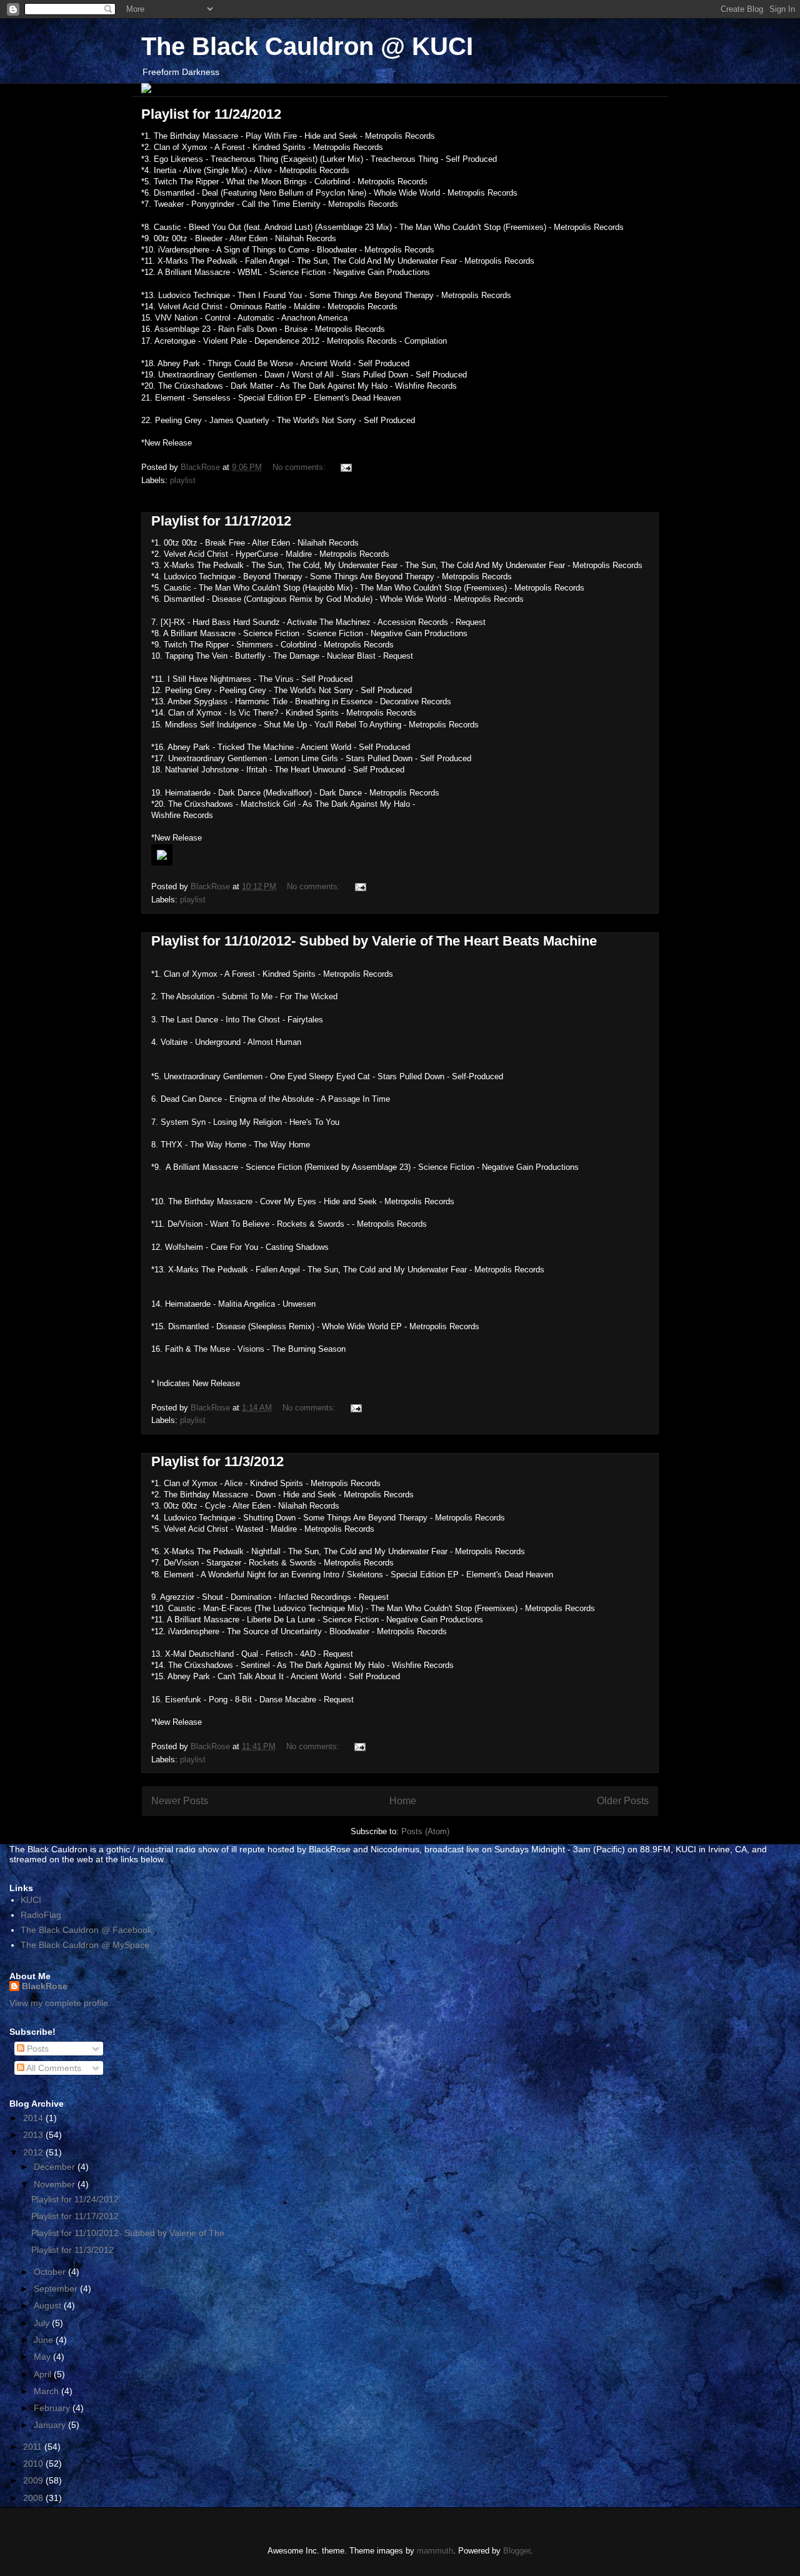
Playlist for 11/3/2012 (217, 1461)
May (43, 2357)
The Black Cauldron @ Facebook (86, 1930)
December (56, 2167)
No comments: (300, 467)
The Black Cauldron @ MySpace (85, 1945)
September (57, 2289)
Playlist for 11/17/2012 (221, 521)
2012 (34, 2152)
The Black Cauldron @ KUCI (307, 46)
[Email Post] (345, 467)
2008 (34, 2498)
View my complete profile (59, 2003)
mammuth (435, 2551)
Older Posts (623, 1801)
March (47, 2391)
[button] (400, 856)
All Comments (53, 2068)
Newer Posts (180, 1801)
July (43, 2323)
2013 (34, 2135)
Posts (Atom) (425, 1831)
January (51, 2425)
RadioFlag (41, 1915)
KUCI (31, 1900)
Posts (37, 2049)
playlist (183, 480)
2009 (34, 2480)
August (49, 2305)
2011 (34, 2447)
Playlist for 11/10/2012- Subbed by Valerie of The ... (133, 2233)
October (51, 2272)
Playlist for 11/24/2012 (211, 114)
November (56, 2184)
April (44, 2374)
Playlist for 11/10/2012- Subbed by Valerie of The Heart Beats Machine (374, 941)
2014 (34, 2118)
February (53, 2408)
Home (403, 1801)
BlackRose (45, 1986)
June (45, 2340)
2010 (34, 2464)
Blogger (517, 2551)
